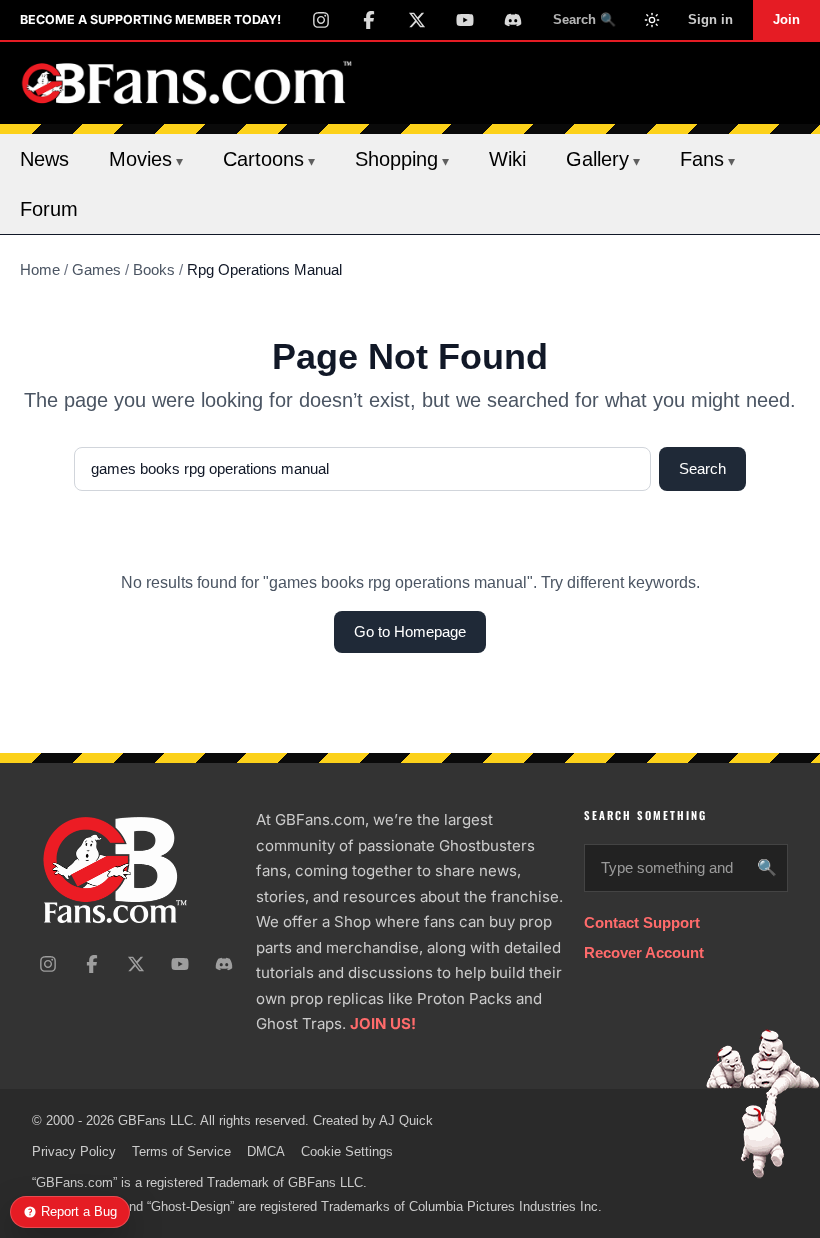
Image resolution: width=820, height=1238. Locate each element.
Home (40, 269)
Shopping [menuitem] (402, 159)
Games (96, 269)
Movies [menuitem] (146, 159)
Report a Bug (79, 1211)
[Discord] (513, 20)
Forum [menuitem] (49, 209)
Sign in (710, 19)
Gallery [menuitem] (603, 159)
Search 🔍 (584, 19)
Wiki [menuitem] (507, 159)
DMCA (266, 1151)
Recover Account (644, 952)
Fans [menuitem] (707, 159)
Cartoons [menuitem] (269, 159)
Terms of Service (181, 1151)
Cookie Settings (347, 1151)
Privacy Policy (74, 1151)
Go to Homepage (410, 631)
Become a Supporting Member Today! (150, 19)
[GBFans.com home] (187, 83)
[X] (417, 20)
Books (154, 269)
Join (786, 19)
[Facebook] (369, 20)
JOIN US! (383, 1023)
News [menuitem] (44, 159)
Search (702, 468)
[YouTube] (465, 20)
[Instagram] (321, 20)
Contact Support (642, 922)
